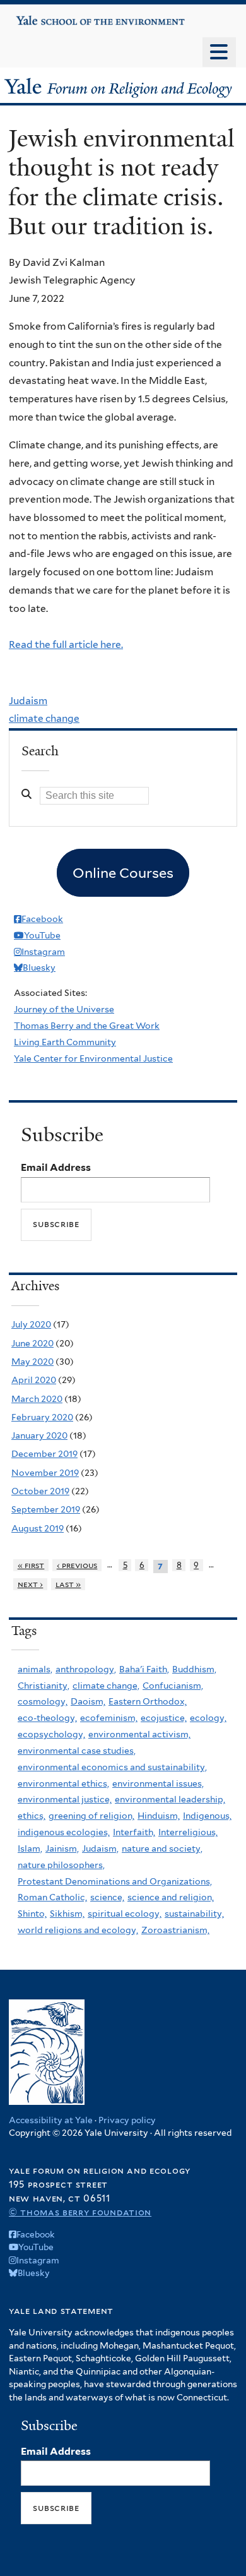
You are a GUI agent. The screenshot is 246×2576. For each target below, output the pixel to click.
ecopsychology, (51, 1734)
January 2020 (39, 1435)
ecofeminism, (109, 1718)
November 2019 (45, 1473)
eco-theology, (47, 1718)
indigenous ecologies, (64, 1832)
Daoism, (88, 1701)
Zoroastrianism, (175, 1930)
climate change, (106, 1686)
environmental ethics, (63, 1783)
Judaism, (100, 1848)
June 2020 (32, 1343)
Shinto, (32, 1914)
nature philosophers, (61, 1865)
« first (31, 1565)
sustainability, (194, 1914)
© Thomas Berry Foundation (80, 2212)
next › (31, 1584)
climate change (44, 718)
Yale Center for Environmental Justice (93, 1058)
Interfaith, (134, 1832)
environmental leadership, (170, 1799)
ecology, (208, 1718)
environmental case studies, (77, 1751)
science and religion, (171, 1897)
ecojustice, (164, 1718)
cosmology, (43, 1701)
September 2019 (46, 1509)
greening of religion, (91, 1816)
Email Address (56, 1167)
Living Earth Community (65, 1042)
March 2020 (37, 1399)
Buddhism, (194, 1669)
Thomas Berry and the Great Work (87, 1026)
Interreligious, (188, 1832)
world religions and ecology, (78, 1930)
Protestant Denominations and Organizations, (115, 1881)
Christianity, (44, 1686)
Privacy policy (127, 2120)
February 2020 (42, 1417)
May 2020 (32, 1362)
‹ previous (77, 1565)
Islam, (30, 1848)
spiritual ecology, (125, 1914)
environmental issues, (158, 1783)
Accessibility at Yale (51, 2120)
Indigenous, (207, 1816)
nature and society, (162, 1848)
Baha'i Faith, (144, 1669)
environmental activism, (139, 1734)
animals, (35, 1669)
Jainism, (62, 1848)
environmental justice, (65, 1799)
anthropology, (86, 1669)
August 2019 (38, 1528)
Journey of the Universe (64, 1009)
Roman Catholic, (52, 1897)
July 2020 (31, 1324)
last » (68, 1584)
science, (107, 1897)
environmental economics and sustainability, (112, 1767)
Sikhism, (67, 1914)
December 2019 (44, 1454)
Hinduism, (159, 1816)
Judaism (28, 701)
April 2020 (34, 1380)
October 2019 (40, 1491)
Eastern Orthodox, (148, 1701)
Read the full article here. (66, 644)
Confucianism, (173, 1686)
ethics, (32, 1816)
